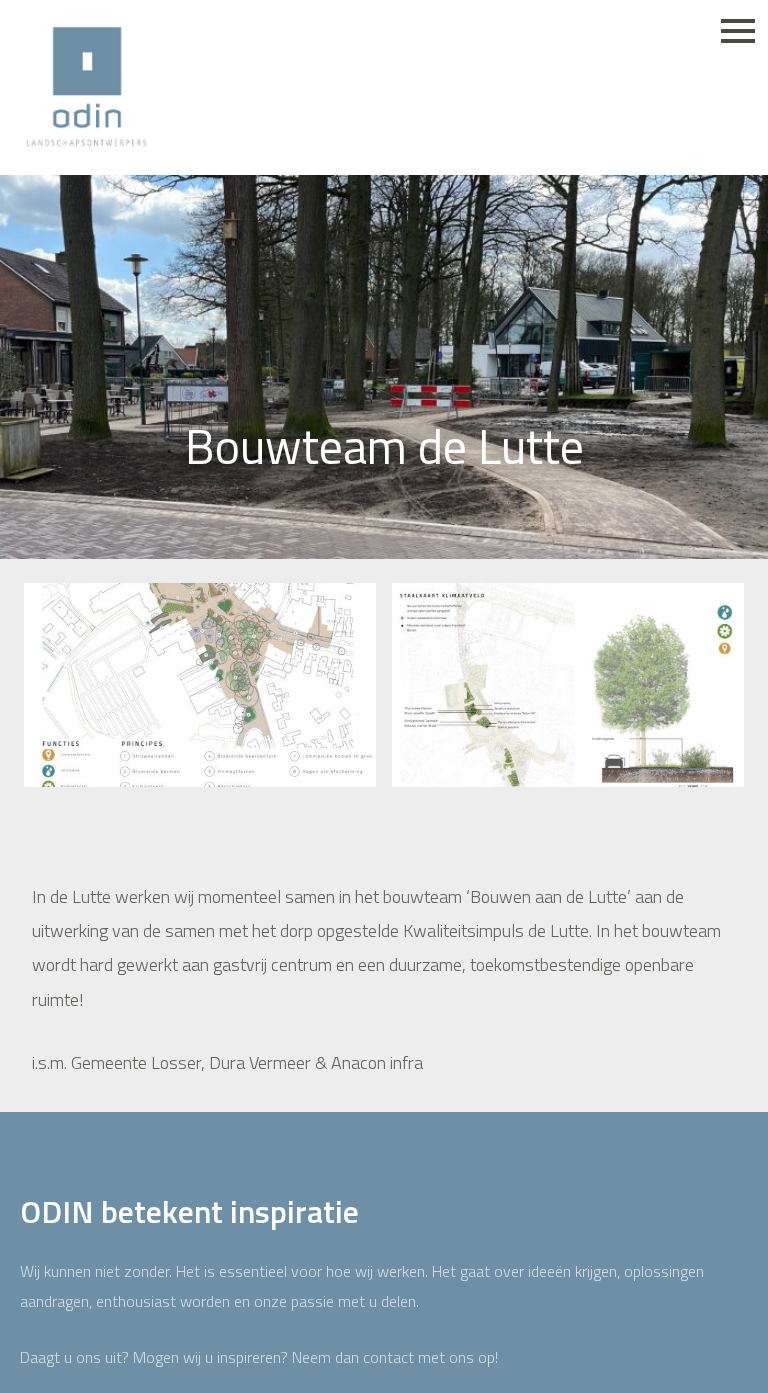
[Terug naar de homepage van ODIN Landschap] (86, 87)
